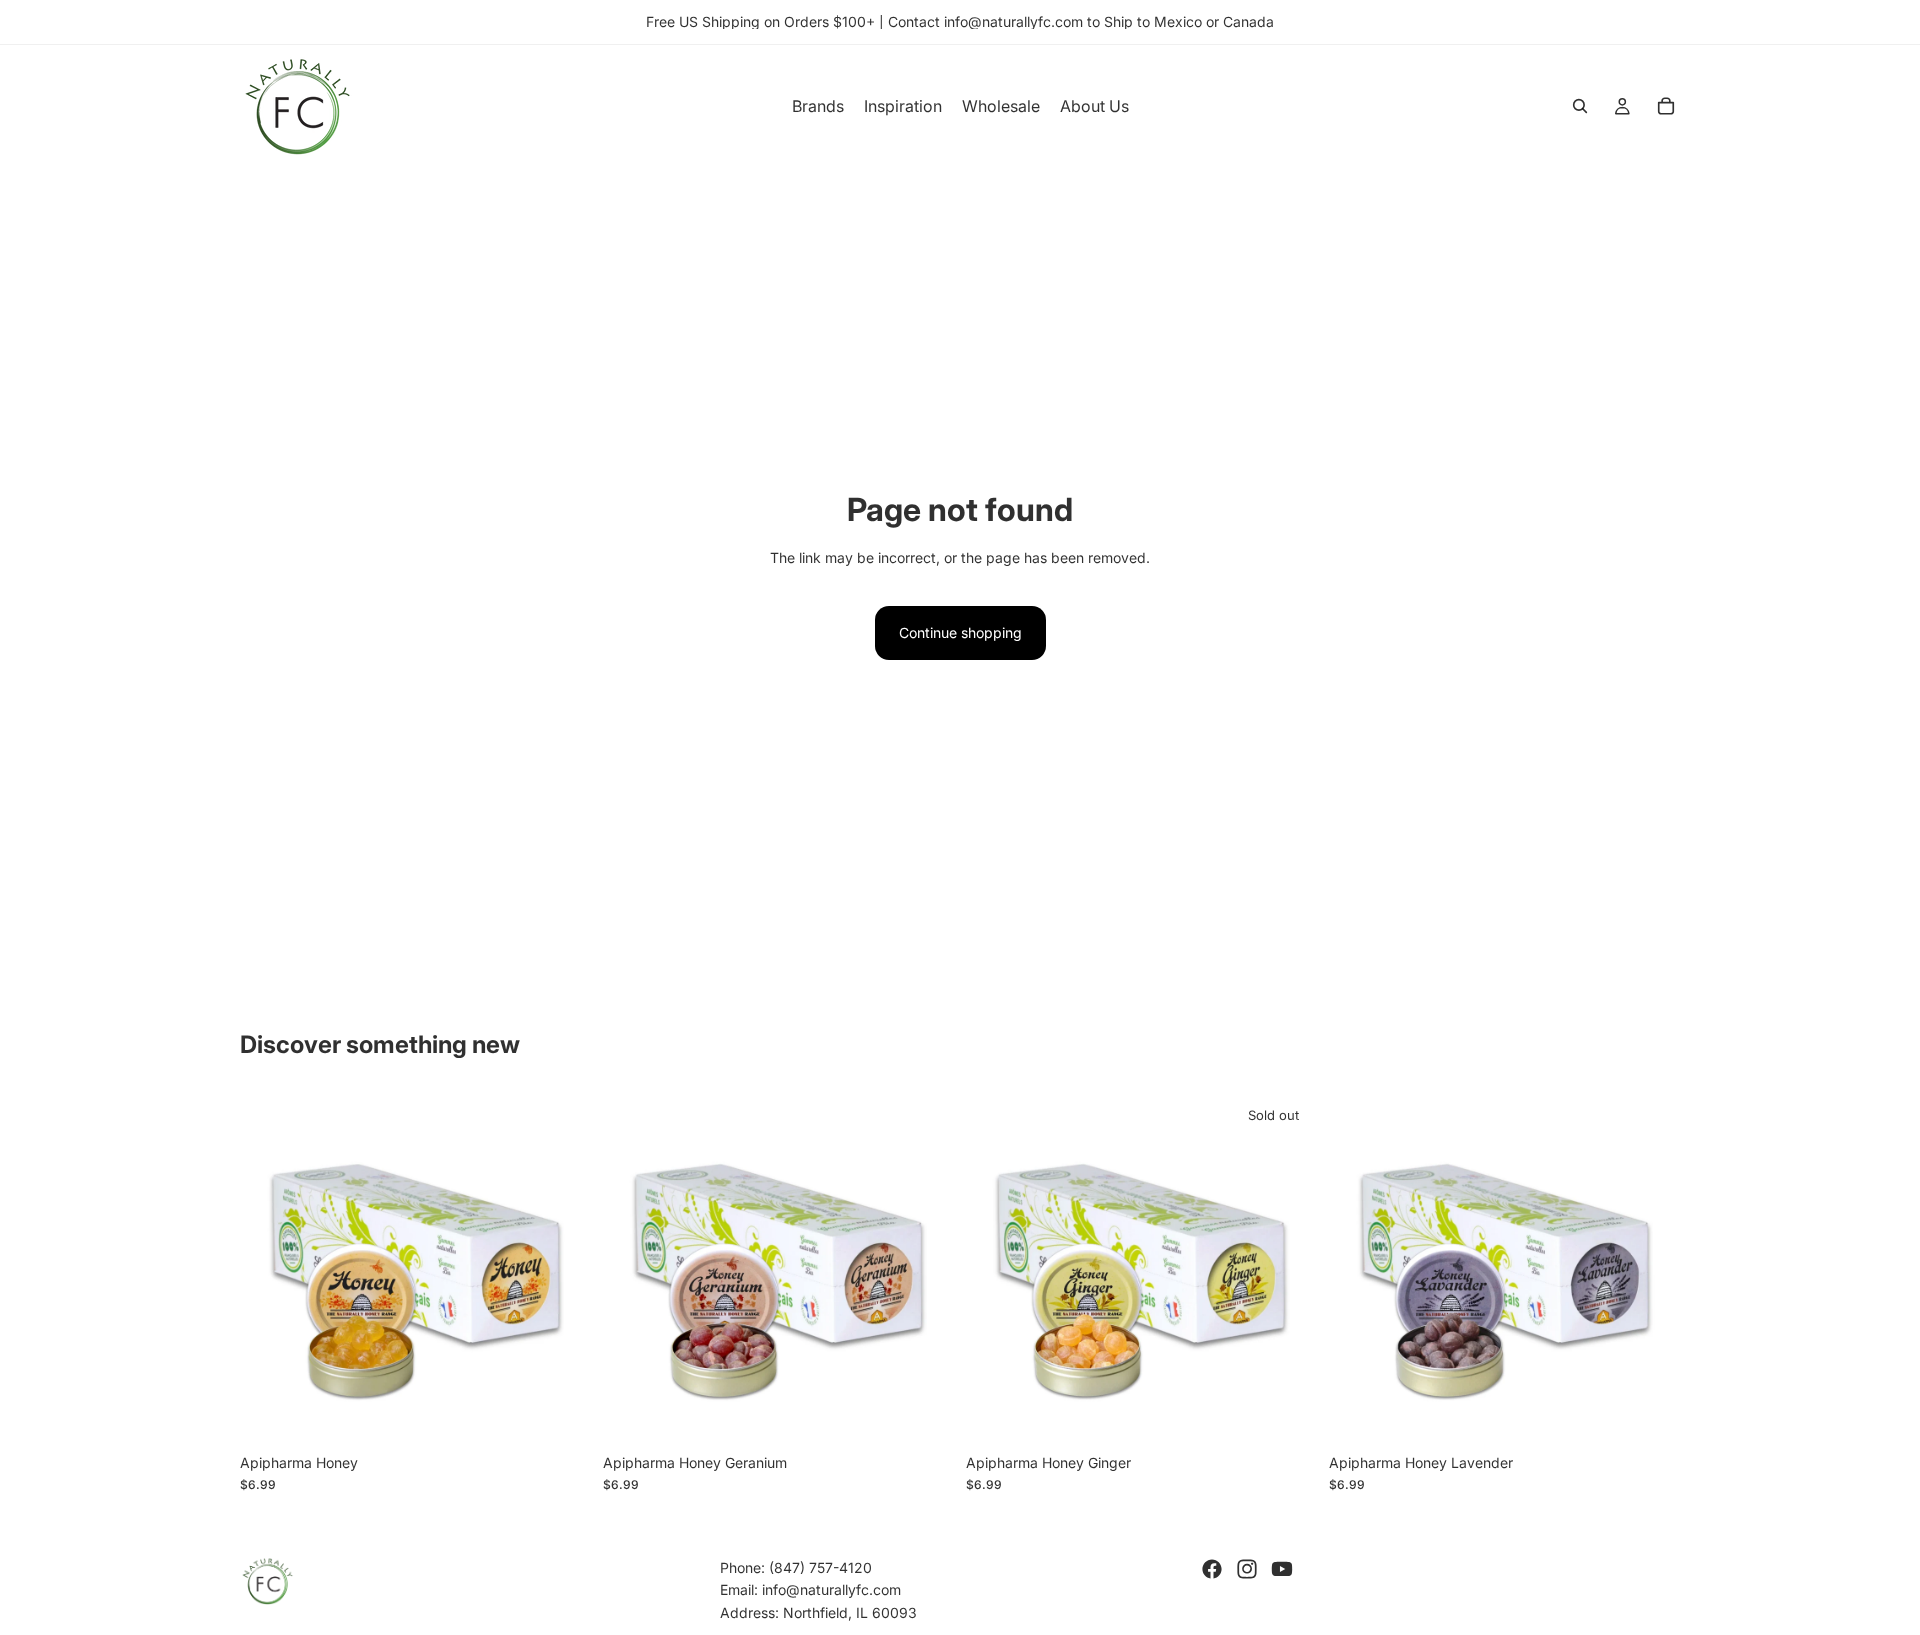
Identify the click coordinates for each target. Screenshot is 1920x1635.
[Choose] (560, 1413)
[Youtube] (1282, 1569)
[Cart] (1666, 106)
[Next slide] (561, 1268)
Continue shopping (960, 632)
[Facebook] (1212, 1569)
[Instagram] (1247, 1569)
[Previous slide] (270, 1268)
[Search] (1580, 106)
